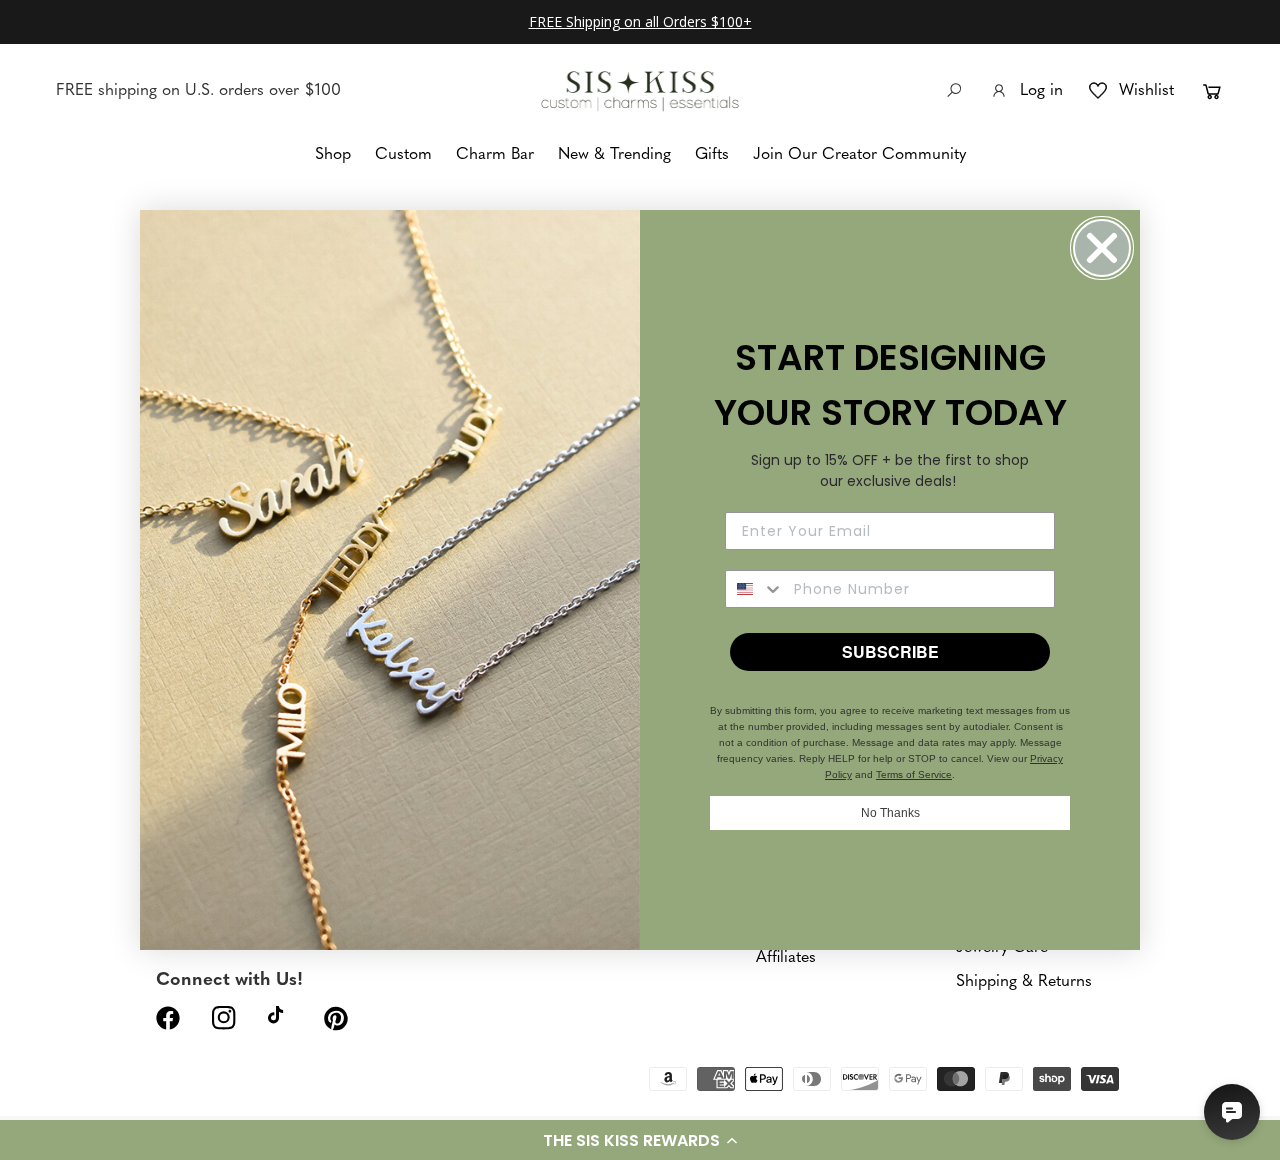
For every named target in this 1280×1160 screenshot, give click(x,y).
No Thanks (890, 813)
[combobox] (755, 589)
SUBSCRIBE (890, 651)
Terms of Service (914, 774)
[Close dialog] (1102, 248)
